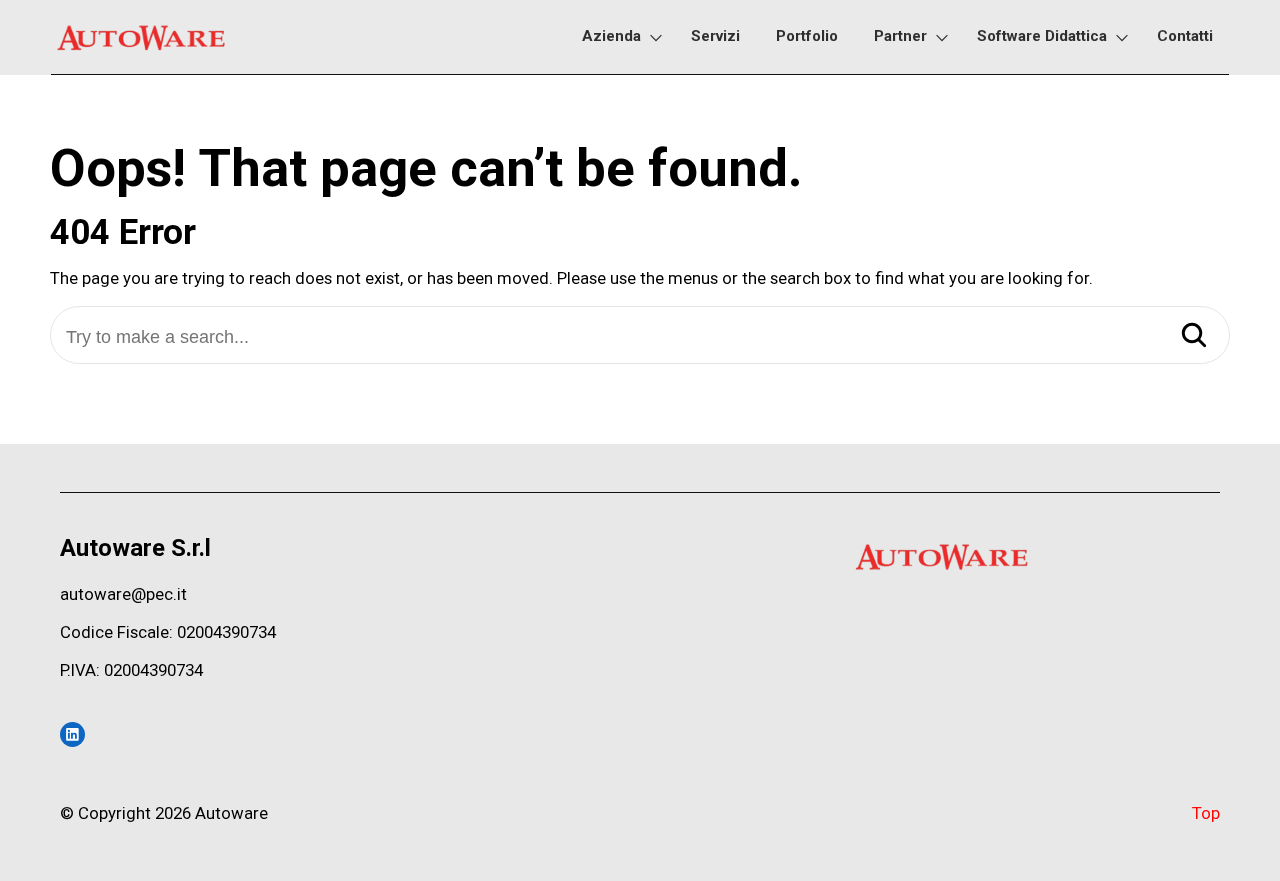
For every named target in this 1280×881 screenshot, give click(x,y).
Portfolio (807, 36)
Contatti (1185, 36)
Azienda (611, 36)
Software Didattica (1042, 36)
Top (1206, 813)
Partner (900, 36)
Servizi (715, 36)
